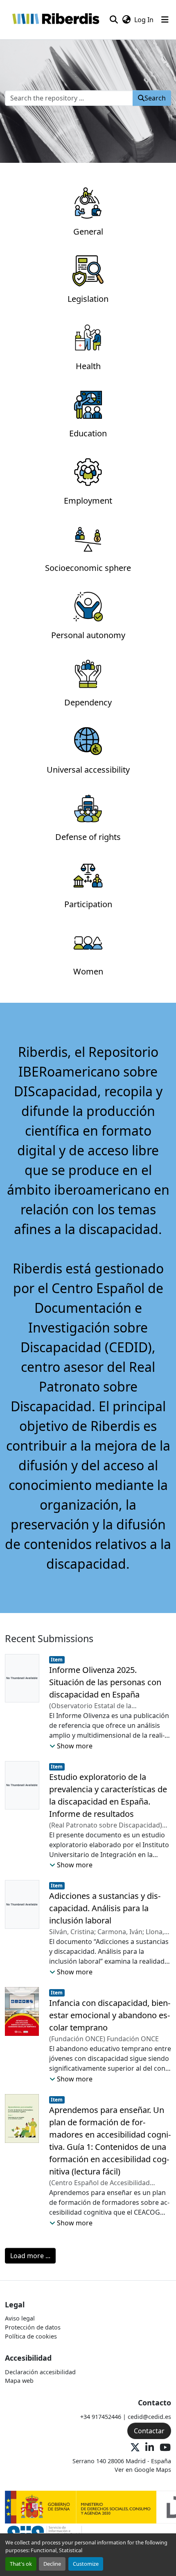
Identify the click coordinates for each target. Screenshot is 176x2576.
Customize (86, 2564)
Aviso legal (20, 2318)
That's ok (21, 2564)
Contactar (149, 2431)
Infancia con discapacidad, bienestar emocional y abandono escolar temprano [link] (110, 2015)
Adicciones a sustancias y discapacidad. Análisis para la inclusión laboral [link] (105, 1908)
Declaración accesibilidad (40, 2372)
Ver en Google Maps (143, 2470)
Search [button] (155, 98)
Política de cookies (31, 2336)
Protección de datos (33, 2327)
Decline (52, 2564)
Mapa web (19, 2381)
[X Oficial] (135, 2448)
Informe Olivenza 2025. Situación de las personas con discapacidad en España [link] (105, 1682)
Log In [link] (144, 20)
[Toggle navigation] (165, 20)
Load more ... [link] (30, 2256)
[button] (55, 20)
